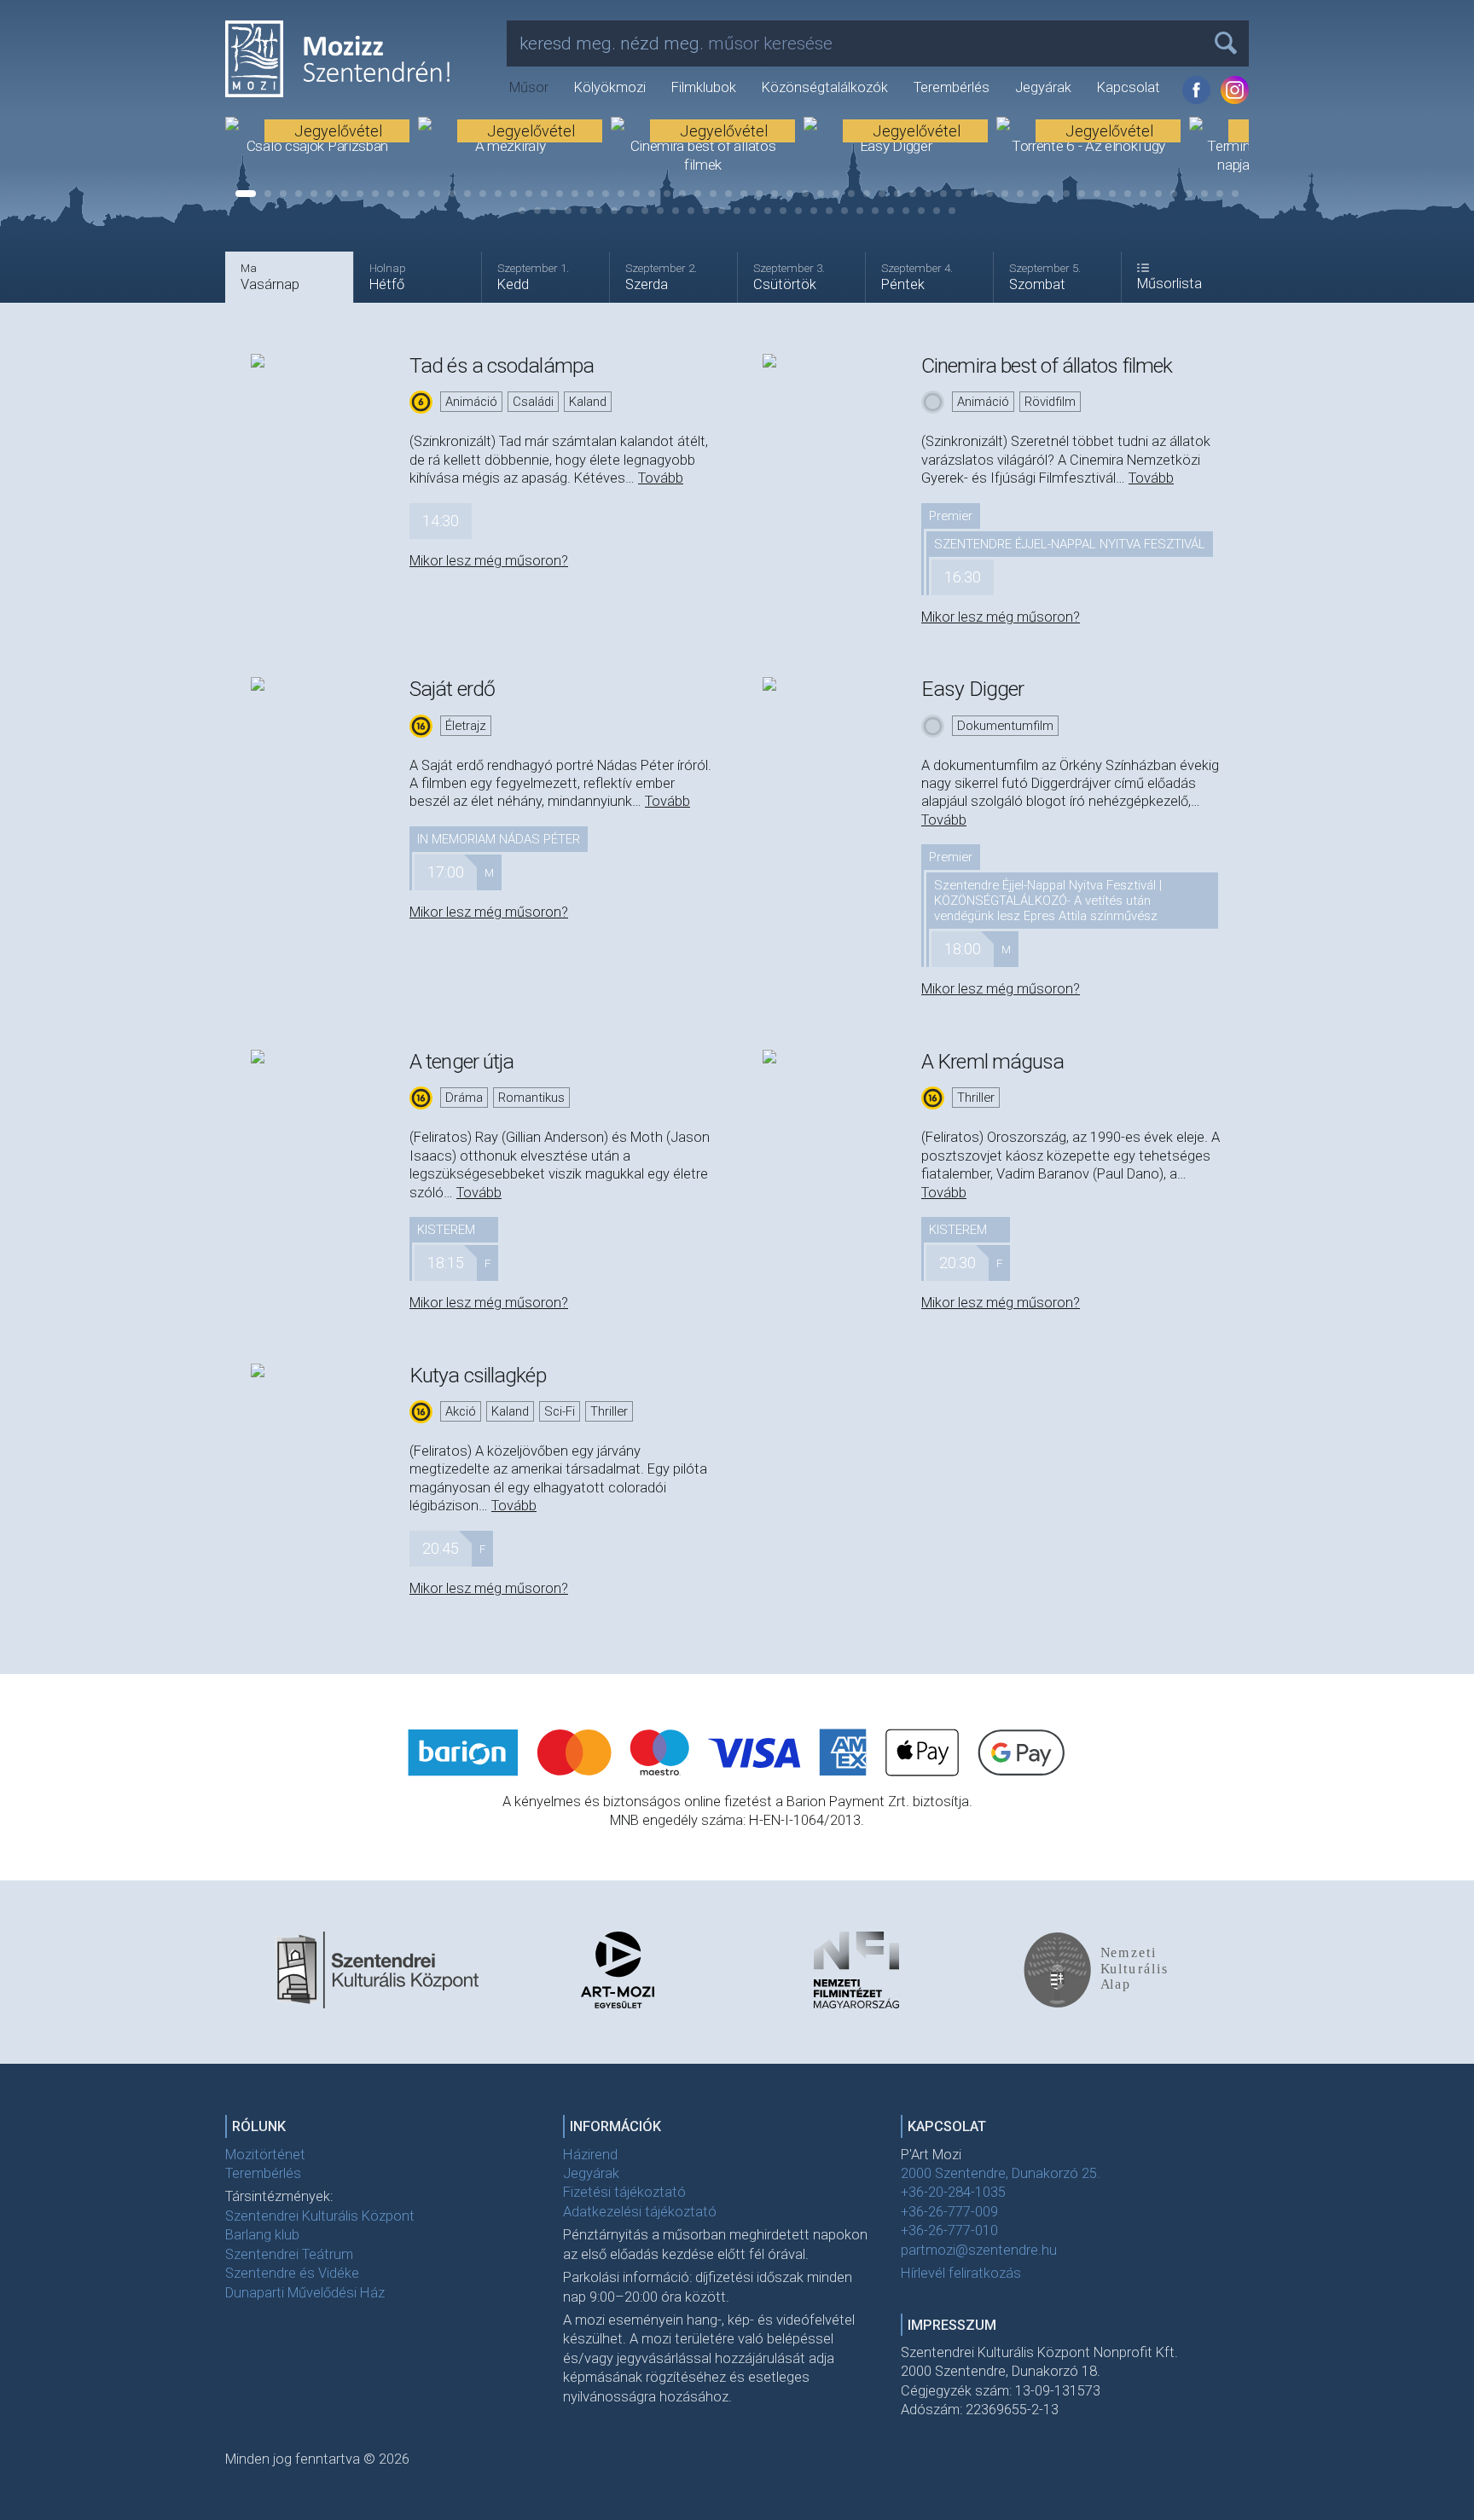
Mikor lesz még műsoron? (489, 561)
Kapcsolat (1129, 87)
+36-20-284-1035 (953, 2192)
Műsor (529, 87)
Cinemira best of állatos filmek (1047, 365)
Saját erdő (452, 689)
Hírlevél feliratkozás (961, 2273)
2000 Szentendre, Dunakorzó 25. (1001, 2173)
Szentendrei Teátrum (289, 2254)
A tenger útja (461, 1061)
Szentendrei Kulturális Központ (320, 2216)
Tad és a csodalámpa (502, 365)
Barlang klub (262, 2235)
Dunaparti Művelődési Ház (305, 2293)
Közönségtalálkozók (825, 87)
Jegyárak (1043, 87)
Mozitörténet (265, 2155)
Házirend (590, 2155)
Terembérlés (952, 87)
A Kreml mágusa (992, 1061)
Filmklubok (704, 87)
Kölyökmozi (610, 87)
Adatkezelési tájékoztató (640, 2212)
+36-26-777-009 (949, 2212)
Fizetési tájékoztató (624, 2192)
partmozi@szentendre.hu (979, 2250)
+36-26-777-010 (949, 2230)
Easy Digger (972, 689)
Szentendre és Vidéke (292, 2273)
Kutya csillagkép (478, 1375)
